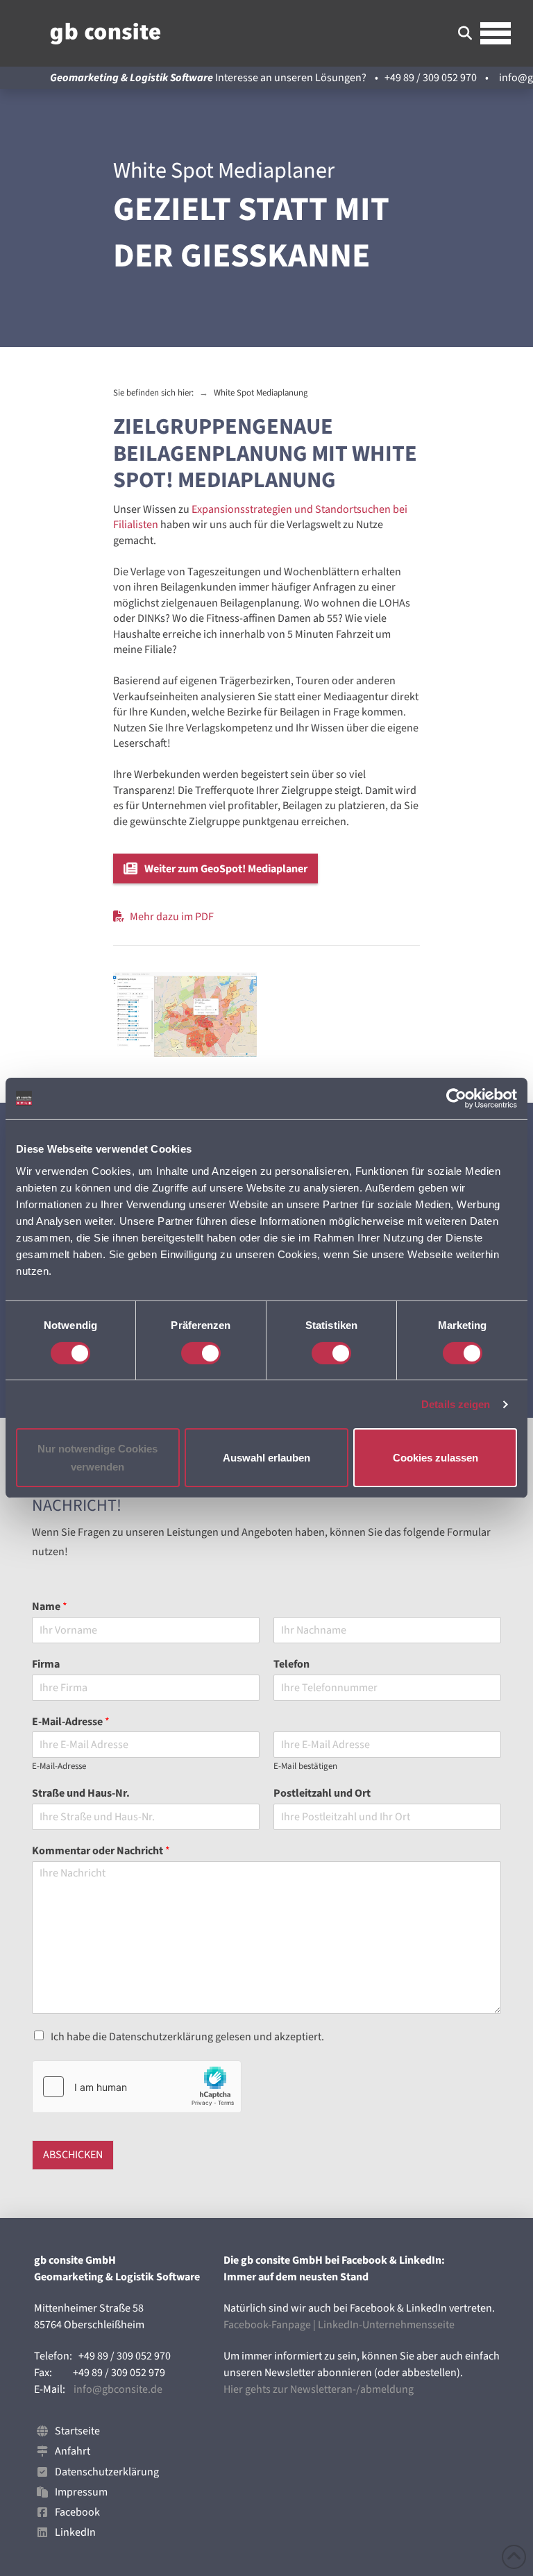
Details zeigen (456, 1404)
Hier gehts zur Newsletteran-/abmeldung (319, 2389)
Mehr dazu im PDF (172, 917)
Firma (46, 1664)
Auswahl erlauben (266, 1458)
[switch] (201, 1353)
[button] (465, 33)
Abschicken (73, 2155)
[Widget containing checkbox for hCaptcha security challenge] (137, 2087)
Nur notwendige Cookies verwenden (98, 1458)
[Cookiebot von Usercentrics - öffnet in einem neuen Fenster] (456, 1099)
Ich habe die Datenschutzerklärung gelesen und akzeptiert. (187, 2037)
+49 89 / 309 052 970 (431, 78)
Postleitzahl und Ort (322, 1794)
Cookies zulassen (435, 1458)
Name (50, 1607)
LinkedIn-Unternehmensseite (386, 2325)
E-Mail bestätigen (305, 1766)
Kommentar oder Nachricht (101, 1851)
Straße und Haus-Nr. (81, 1794)
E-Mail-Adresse (71, 1722)
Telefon (291, 1664)
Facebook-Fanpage (267, 2325)
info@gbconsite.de (118, 2389)
